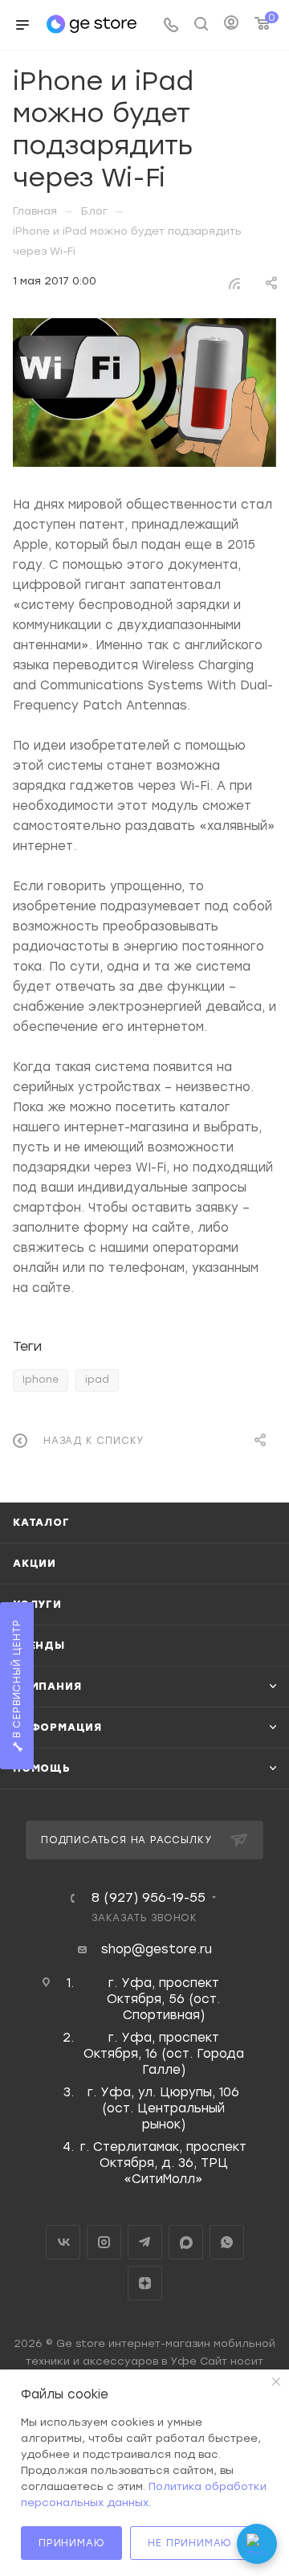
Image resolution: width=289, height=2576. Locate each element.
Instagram (104, 2242)
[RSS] (234, 282)
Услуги (37, 1604)
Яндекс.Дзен (145, 2283)
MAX (186, 2242)
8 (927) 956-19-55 (149, 1898)
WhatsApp (227, 2242)
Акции (35, 1563)
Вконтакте (63, 2242)
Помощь (42, 1768)
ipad (97, 1380)
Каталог (41, 1522)
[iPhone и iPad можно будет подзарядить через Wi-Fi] (144, 393)
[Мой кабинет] (231, 25)
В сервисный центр (17, 1681)
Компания (47, 1686)
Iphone (41, 1380)
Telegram (145, 2242)
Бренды (39, 1645)
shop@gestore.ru (157, 1949)
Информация (57, 1727)
